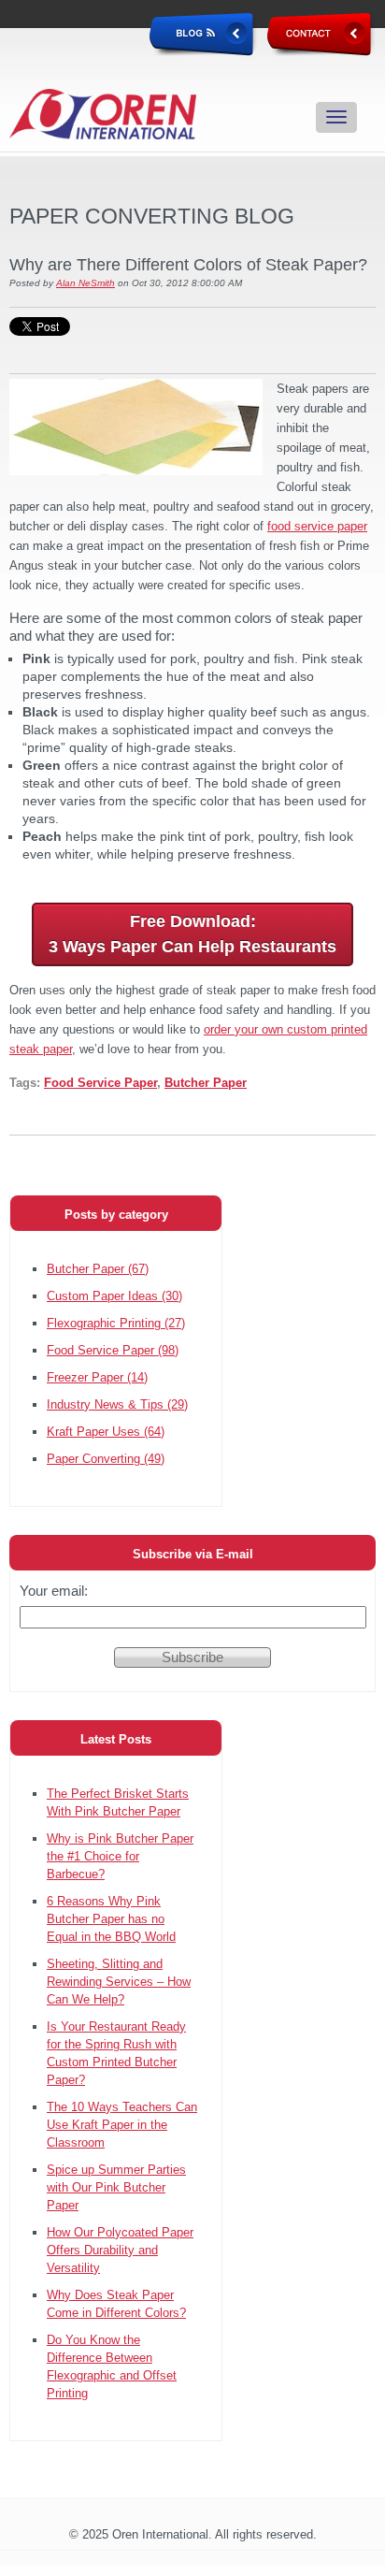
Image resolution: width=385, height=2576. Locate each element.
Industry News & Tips (117, 1404)
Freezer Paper (97, 1377)
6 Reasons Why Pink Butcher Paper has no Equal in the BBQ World (111, 1919)
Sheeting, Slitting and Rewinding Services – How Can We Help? (119, 1982)
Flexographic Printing (116, 1323)
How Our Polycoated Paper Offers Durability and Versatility (120, 2250)
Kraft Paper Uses (106, 1432)
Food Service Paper (100, 1083)
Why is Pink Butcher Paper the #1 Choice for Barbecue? (120, 1856)
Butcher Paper (206, 1083)
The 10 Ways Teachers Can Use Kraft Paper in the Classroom (122, 2125)
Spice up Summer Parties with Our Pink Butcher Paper (116, 2187)
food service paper (317, 526)
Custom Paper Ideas (114, 1296)
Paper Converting (106, 1459)
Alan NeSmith (86, 283)
